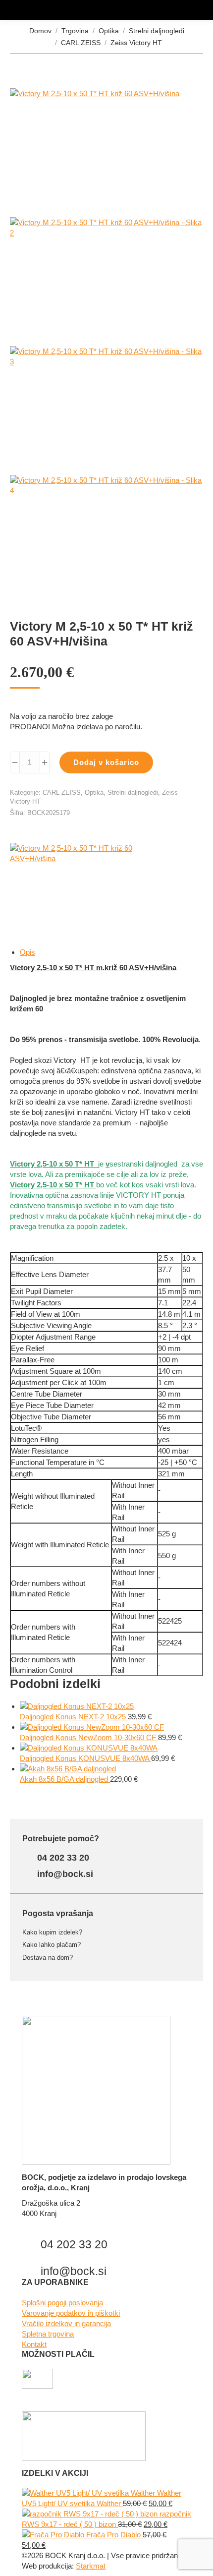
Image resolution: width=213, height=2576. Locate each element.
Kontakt (34, 2344)
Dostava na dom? (48, 1958)
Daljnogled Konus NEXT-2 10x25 (74, 1717)
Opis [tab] (27, 952)
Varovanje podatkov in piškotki (71, 2313)
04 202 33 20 (62, 1858)
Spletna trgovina (48, 2334)
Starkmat (91, 2566)
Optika (94, 792)
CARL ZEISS (62, 792)
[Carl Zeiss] (84, 880)
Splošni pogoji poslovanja (62, 2303)
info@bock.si (64, 1874)
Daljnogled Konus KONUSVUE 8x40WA (85, 1758)
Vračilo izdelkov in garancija (66, 2323)
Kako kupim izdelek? (52, 1932)
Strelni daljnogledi (133, 792)
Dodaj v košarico (106, 762)
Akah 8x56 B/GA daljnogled (65, 1779)
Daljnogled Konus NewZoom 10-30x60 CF (89, 1737)
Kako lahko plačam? (52, 1945)
